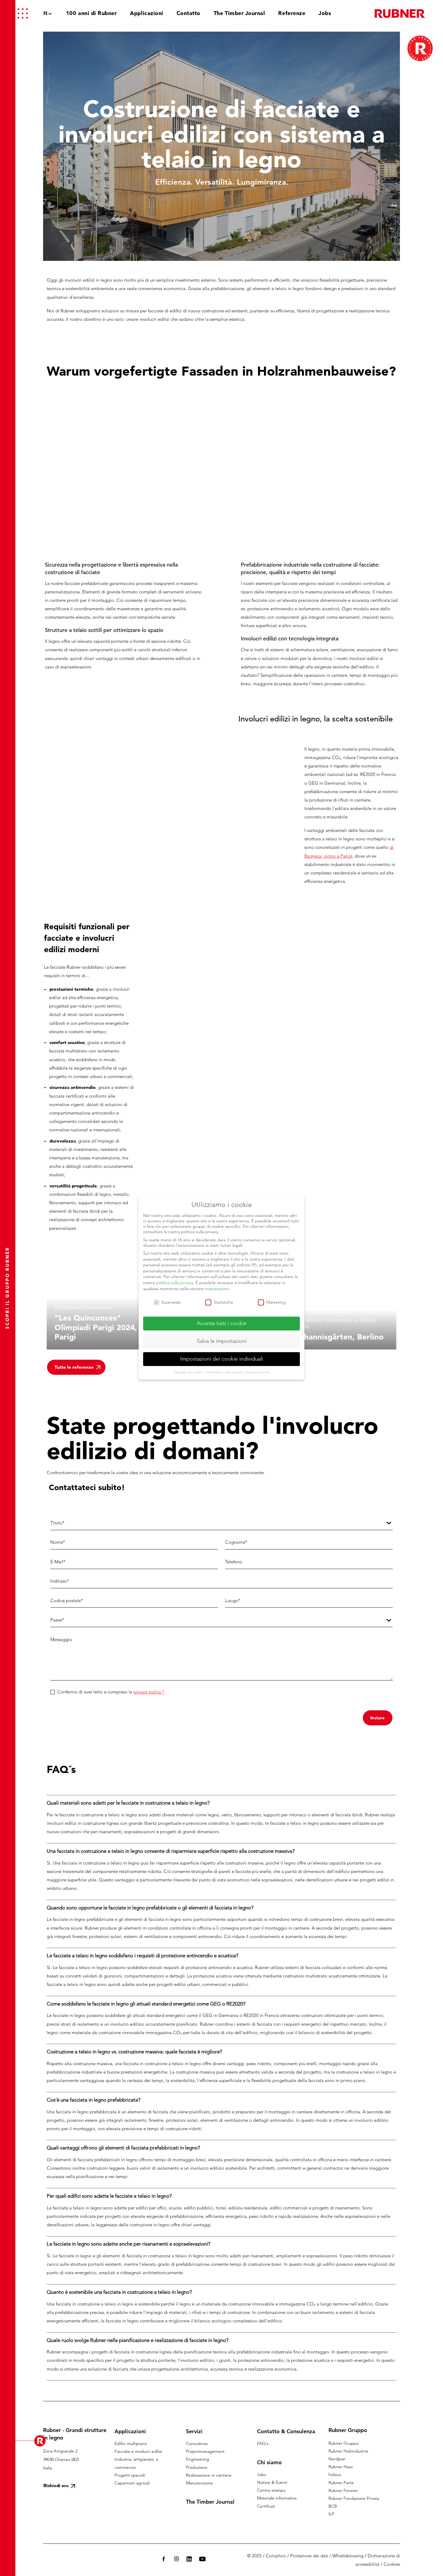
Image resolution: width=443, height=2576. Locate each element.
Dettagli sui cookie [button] (189, 1372)
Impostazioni (217, 1289)
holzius (335, 2474)
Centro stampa (271, 2490)
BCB (333, 2506)
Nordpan (337, 2459)
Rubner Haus (341, 2467)
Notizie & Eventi (272, 2482)
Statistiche (223, 1302)
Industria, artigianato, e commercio (137, 2463)
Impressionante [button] (258, 1372)
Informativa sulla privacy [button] (225, 1372)
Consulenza (197, 2443)
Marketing (276, 1302)
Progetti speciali (130, 2475)
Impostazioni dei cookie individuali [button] (222, 1359)
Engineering (198, 2459)
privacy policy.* (149, 1692)
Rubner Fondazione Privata (354, 2498)
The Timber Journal (210, 2502)
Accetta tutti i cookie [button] (222, 1323)
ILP (331, 2514)
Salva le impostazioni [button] (222, 1341)
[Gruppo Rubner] (400, 13)
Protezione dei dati (309, 2556)
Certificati (266, 2506)
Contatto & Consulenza (286, 2431)
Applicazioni (130, 2431)
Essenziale (171, 1302)
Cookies (392, 2564)
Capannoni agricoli (132, 2483)
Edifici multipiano (131, 2443)
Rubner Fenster (343, 2490)
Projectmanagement (205, 2451)
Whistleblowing (348, 2556)
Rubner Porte (341, 2483)
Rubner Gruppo (344, 2443)
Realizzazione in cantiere (209, 2475)
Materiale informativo (277, 2498)
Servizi (194, 2431)
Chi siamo (269, 2462)
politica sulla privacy (175, 1283)
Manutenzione (199, 2483)
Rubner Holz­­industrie (348, 2451)
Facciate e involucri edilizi (138, 2451)
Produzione (197, 2467)
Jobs (262, 2474)
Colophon (276, 2556)
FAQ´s (263, 2443)
